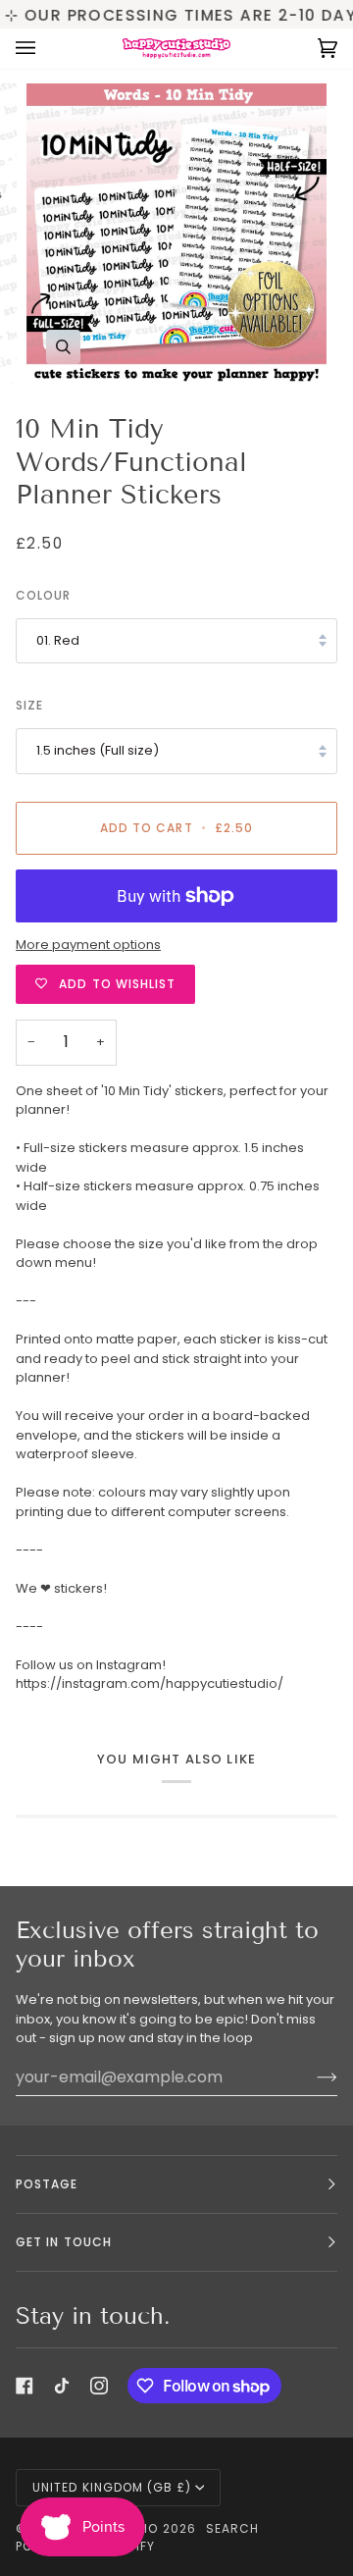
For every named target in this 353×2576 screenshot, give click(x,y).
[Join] (311, 2077)
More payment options (88, 945)
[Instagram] (99, 2386)
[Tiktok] (62, 2386)
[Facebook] (25, 2386)
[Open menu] (45, 49)
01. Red (58, 640)
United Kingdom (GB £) (112, 2487)
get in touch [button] (64, 2242)
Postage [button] (47, 2184)
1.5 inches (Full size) (98, 750)
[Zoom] (63, 347)
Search (232, 2528)
